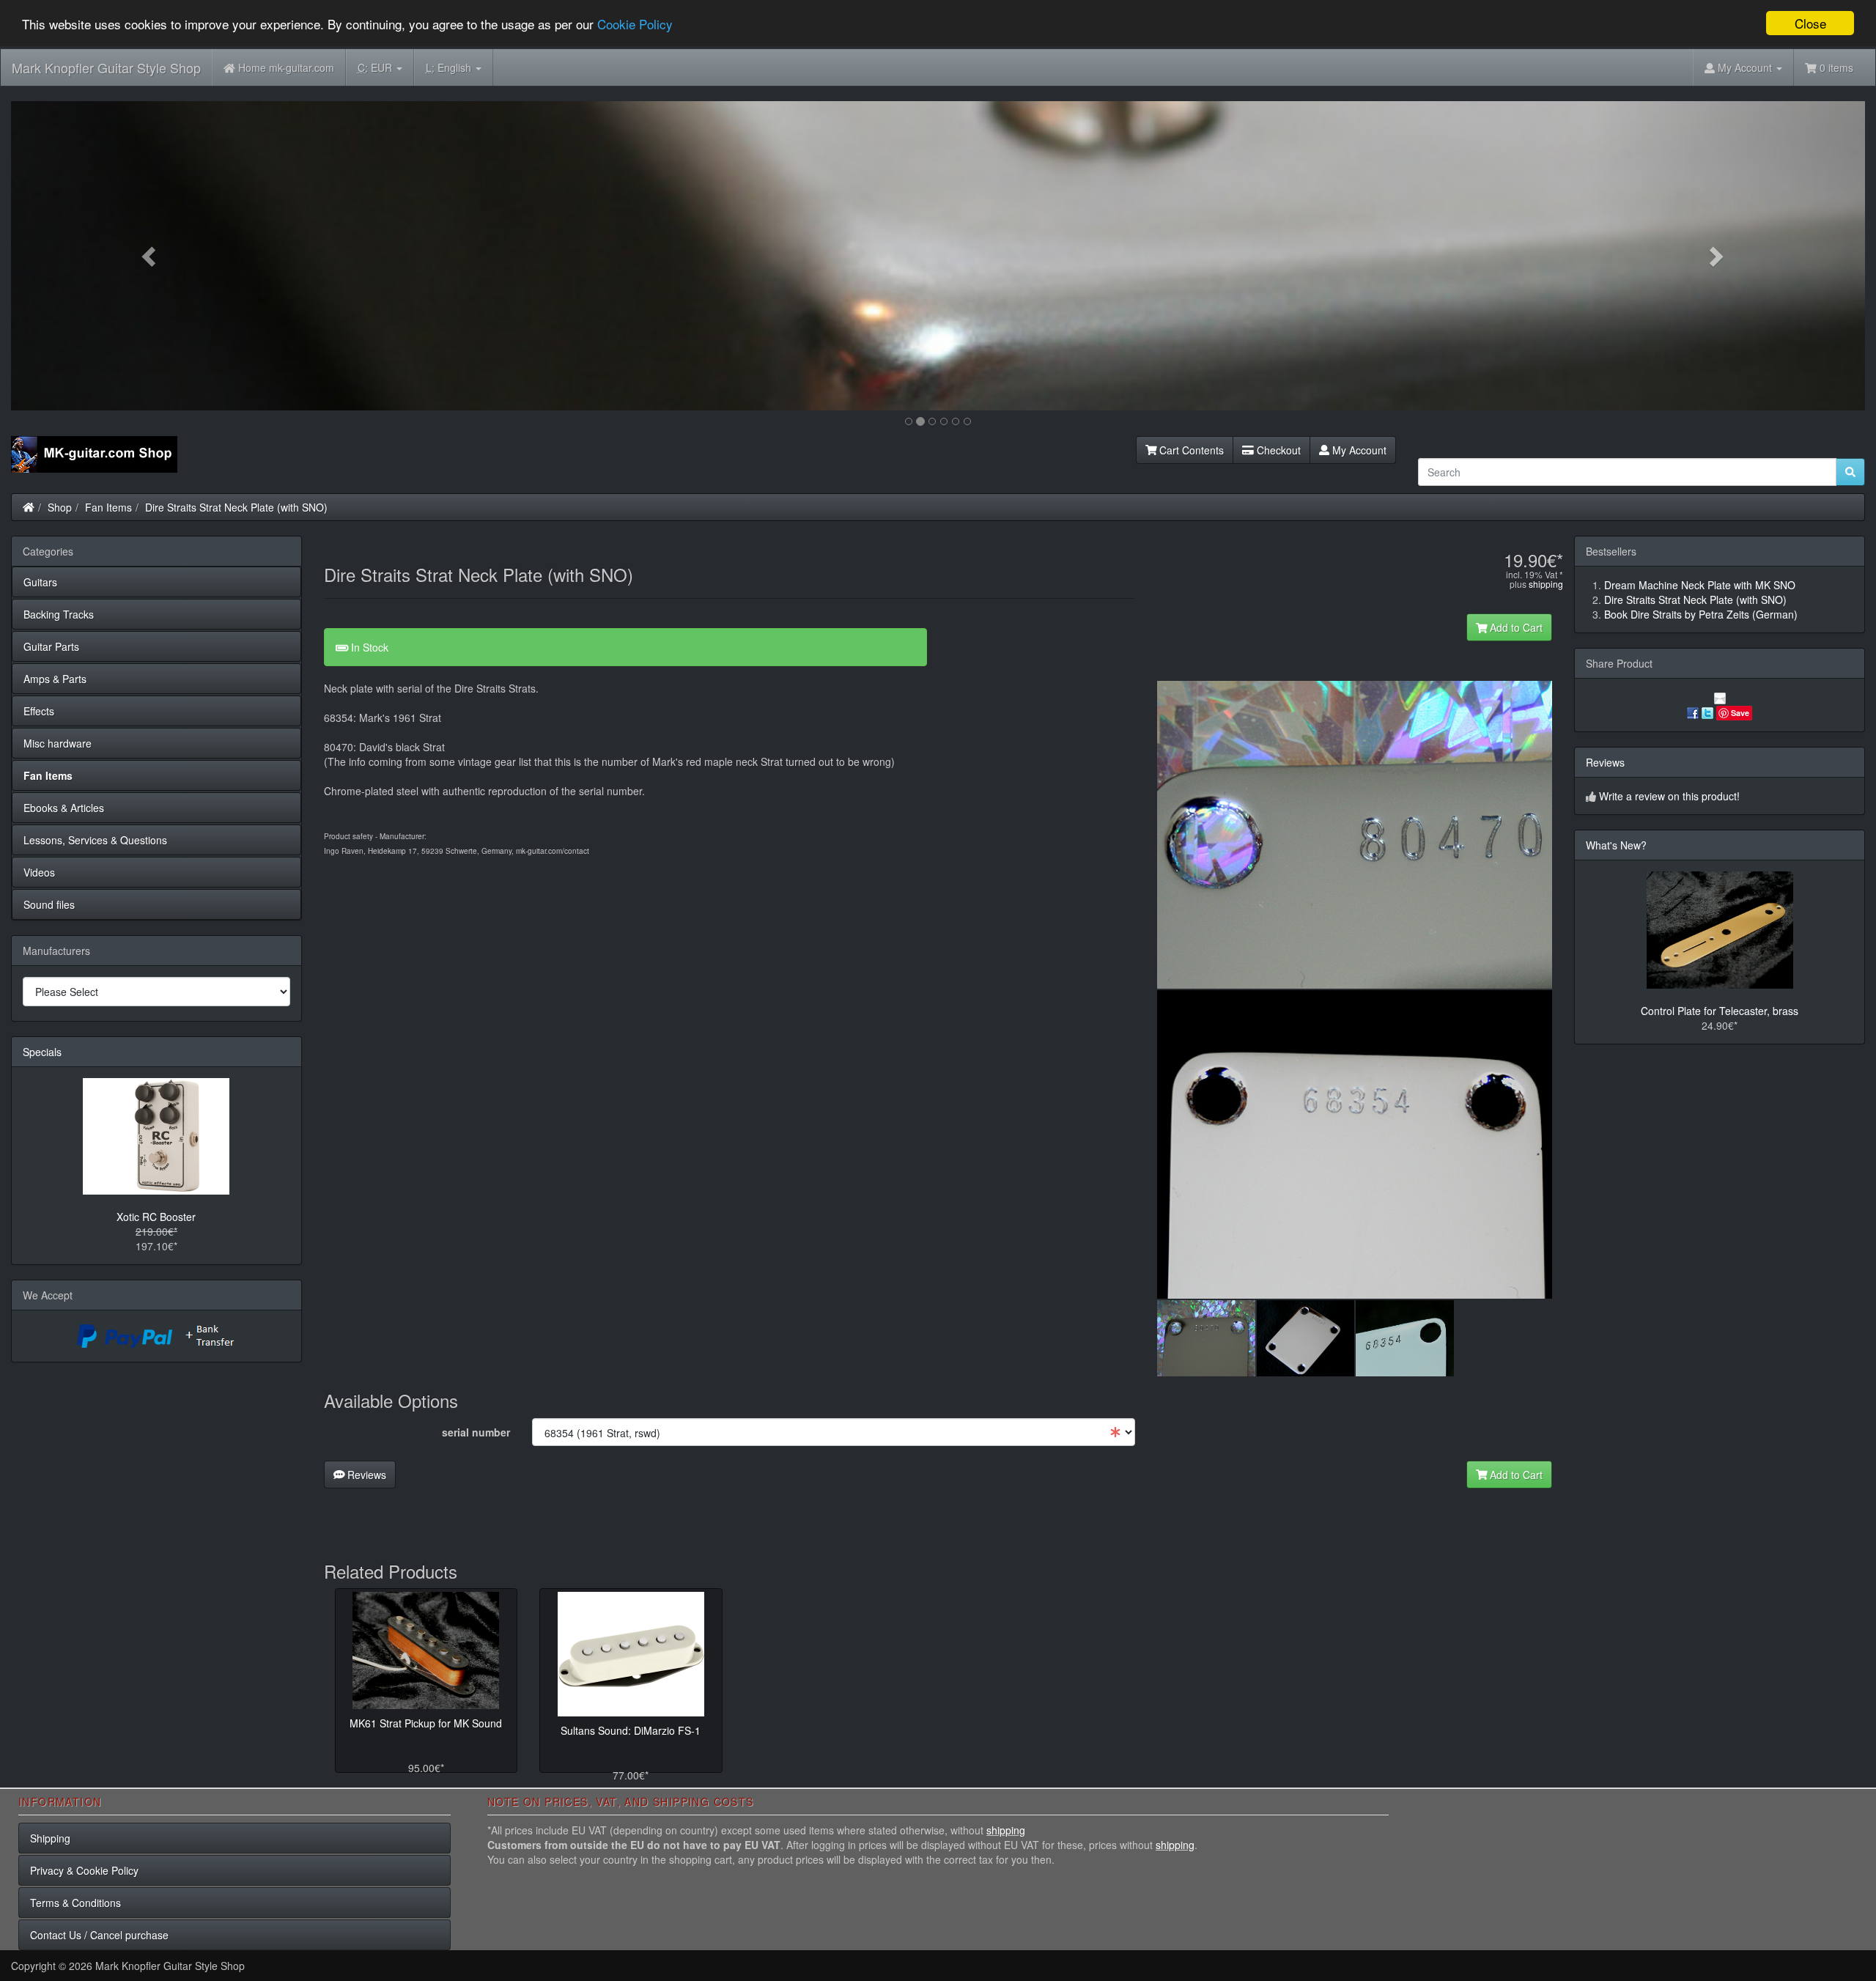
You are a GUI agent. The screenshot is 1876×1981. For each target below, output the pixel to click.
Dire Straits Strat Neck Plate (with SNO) (236, 507)
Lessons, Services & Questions (95, 840)
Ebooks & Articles (64, 808)
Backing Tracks (59, 614)
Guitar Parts (51, 646)
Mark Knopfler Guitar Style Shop (106, 67)
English (450, 67)
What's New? (1616, 845)
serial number (476, 1432)
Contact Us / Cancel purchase (99, 1935)
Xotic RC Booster (156, 1217)
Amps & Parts (55, 679)
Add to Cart (1515, 627)
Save (1740, 713)
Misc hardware (58, 743)
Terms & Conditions (75, 1903)
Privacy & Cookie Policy (84, 1870)
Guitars (40, 582)
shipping (1546, 584)
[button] (150, 256)
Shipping (50, 1838)
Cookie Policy (635, 24)
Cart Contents (1190, 450)
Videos (39, 872)
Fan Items (108, 507)
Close (1810, 23)
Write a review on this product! (1669, 796)
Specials (42, 1052)
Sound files (49, 904)
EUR (376, 67)
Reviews (365, 1475)
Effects (39, 711)
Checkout (1277, 450)
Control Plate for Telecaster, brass (1720, 1011)
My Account (1358, 450)
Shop (60, 507)
